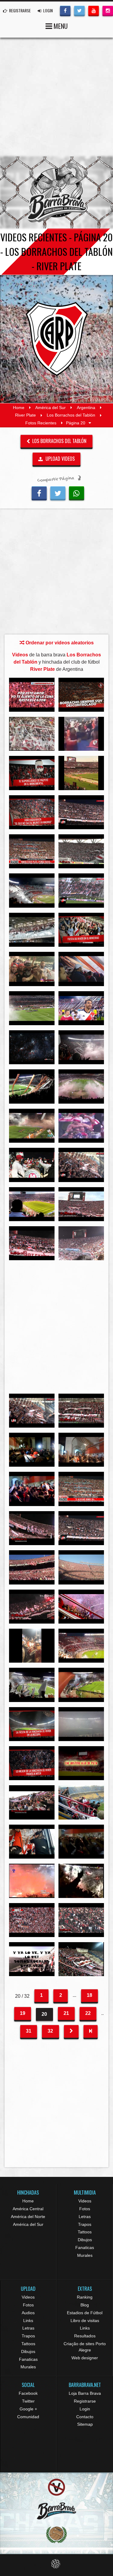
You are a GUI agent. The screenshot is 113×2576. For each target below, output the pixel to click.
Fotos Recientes (41, 423)
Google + (28, 2409)
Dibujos (85, 2240)
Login (85, 2409)
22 (88, 2013)
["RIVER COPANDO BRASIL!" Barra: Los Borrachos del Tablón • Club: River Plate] (32, 969)
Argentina (86, 408)
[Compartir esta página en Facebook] (39, 493)
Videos (85, 2201)
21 (66, 2013)
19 (23, 2013)
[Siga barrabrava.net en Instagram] (108, 10)
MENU (60, 26)
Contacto (85, 2417)
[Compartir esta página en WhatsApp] (77, 493)
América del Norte (28, 2217)
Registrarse (85, 2401)
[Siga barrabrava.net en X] (79, 10)
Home (19, 408)
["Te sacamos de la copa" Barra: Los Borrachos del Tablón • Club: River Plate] (81, 1763)
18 (89, 1995)
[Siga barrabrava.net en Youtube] (94, 10)
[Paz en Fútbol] (56, 2487)
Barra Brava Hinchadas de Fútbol (57, 192)
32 (50, 2031)
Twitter (28, 2401)
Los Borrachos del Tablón (71, 415)
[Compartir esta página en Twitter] (58, 493)
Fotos (85, 2209)
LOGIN (47, 10)
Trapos (85, 2224)
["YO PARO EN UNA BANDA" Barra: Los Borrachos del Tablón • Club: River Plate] (81, 1959)
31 (29, 2031)
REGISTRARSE (19, 10)
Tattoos (85, 2232)
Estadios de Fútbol (85, 2313)
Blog (85, 2305)
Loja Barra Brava (85, 2393)
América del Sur (50, 408)
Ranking (85, 2297)
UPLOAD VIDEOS (60, 459)
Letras (85, 2217)
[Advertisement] (56, 97)
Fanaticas (85, 2248)
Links (28, 2321)
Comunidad (28, 2417)
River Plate (25, 415)
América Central (28, 2209)
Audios (28, 2313)
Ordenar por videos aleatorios (59, 643)
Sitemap (85, 2424)
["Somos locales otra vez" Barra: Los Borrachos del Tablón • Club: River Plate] (32, 1959)
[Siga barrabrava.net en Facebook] (65, 10)
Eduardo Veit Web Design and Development (56, 2564)
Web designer (85, 2358)
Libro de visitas (85, 2321)
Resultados (85, 2336)
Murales (85, 2255)
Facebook (28, 2393)
